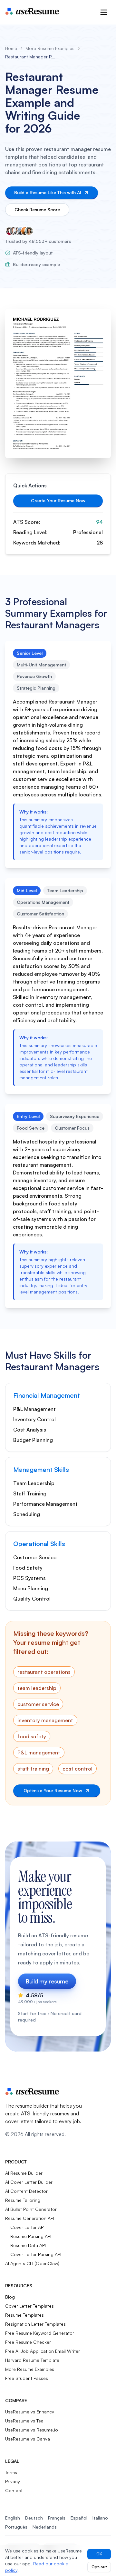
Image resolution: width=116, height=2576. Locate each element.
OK (99, 2554)
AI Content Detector (26, 2191)
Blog (10, 2297)
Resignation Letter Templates (35, 2324)
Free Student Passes (27, 2378)
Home (11, 48)
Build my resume (47, 1981)
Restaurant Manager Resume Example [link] (31, 57)
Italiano (100, 2518)
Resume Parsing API (31, 2236)
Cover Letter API (27, 2227)
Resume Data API (28, 2245)
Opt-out (99, 2567)
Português (16, 2527)
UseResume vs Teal (25, 2421)
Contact (14, 2490)
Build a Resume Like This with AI (48, 192)
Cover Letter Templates (29, 2306)
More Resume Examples (50, 48)
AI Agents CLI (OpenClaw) (32, 2263)
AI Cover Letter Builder (29, 2182)
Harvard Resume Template (32, 2360)
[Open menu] (104, 12)
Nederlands (45, 2527)
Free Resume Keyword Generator (40, 2333)
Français (57, 2518)
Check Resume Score (37, 210)
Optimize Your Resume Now (53, 1790)
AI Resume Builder (24, 2173)
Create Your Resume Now (58, 500)
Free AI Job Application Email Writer (43, 2351)
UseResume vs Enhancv (30, 2412)
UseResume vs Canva (28, 2439)
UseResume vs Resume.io (32, 2430)
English (13, 2518)
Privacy (13, 2481)
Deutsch (34, 2518)
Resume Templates (24, 2315)
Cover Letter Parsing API (36, 2254)
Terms (11, 2472)
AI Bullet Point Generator (31, 2209)
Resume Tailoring (23, 2200)
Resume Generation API (30, 2218)
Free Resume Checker (28, 2342)
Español (79, 2518)
